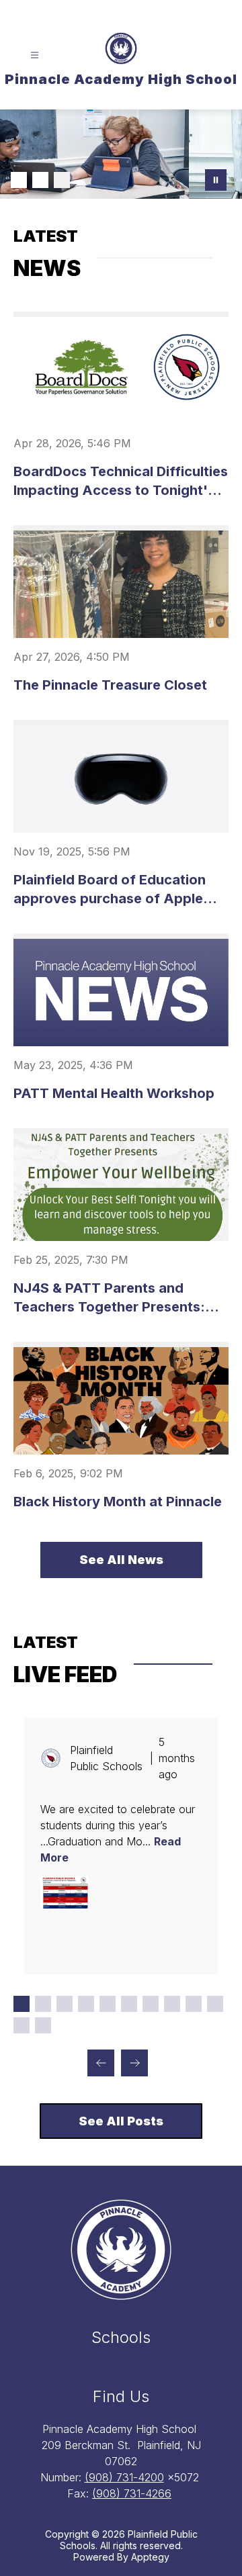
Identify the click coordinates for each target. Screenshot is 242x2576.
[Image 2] (40, 180)
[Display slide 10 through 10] (215, 2004)
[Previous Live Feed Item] (101, 2063)
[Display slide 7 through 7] (151, 2004)
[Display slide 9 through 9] (194, 2004)
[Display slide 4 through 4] (86, 2004)
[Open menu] (35, 55)
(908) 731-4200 (124, 2477)
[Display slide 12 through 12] (43, 2025)
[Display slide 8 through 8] (172, 2004)
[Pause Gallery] (216, 180)
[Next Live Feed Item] (134, 2063)
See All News (121, 1560)
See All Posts (121, 2121)
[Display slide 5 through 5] (108, 2004)
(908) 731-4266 (132, 2493)
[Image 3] (62, 180)
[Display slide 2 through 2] (43, 2004)
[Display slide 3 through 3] (65, 2004)
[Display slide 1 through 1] (22, 2004)
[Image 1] (19, 180)
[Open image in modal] (65, 1892)
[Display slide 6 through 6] (129, 2004)
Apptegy (150, 2557)
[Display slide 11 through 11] (22, 2025)
